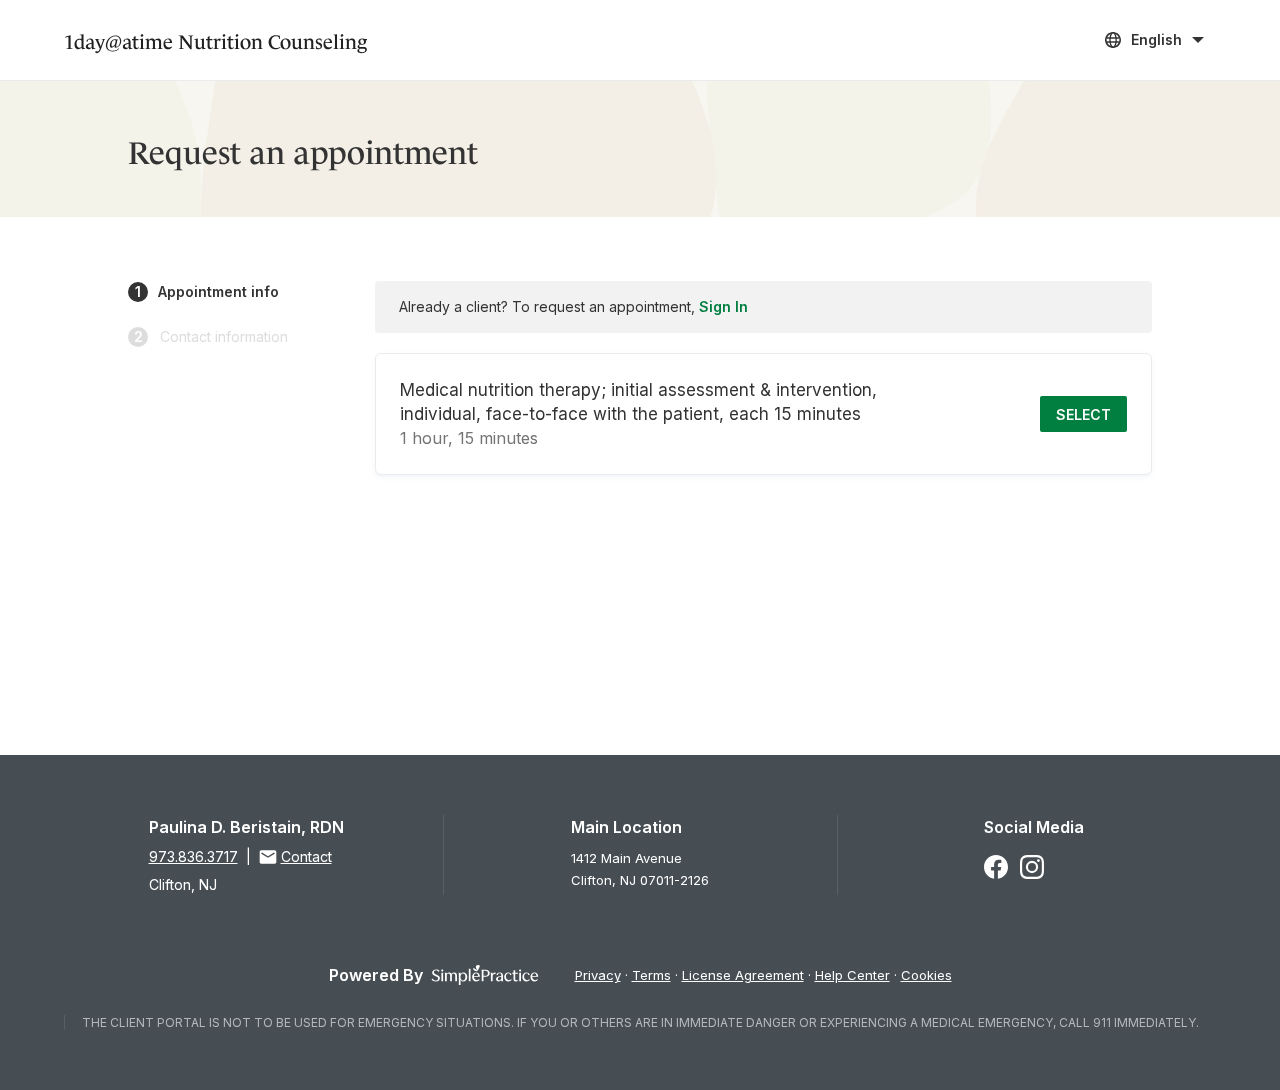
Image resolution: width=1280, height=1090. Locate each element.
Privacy (598, 975)
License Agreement (743, 975)
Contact (306, 856)
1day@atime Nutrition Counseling (215, 39)
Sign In (723, 306)
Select (1083, 414)
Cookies (926, 975)
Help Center (852, 975)
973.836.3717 (193, 856)
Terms (651, 975)
